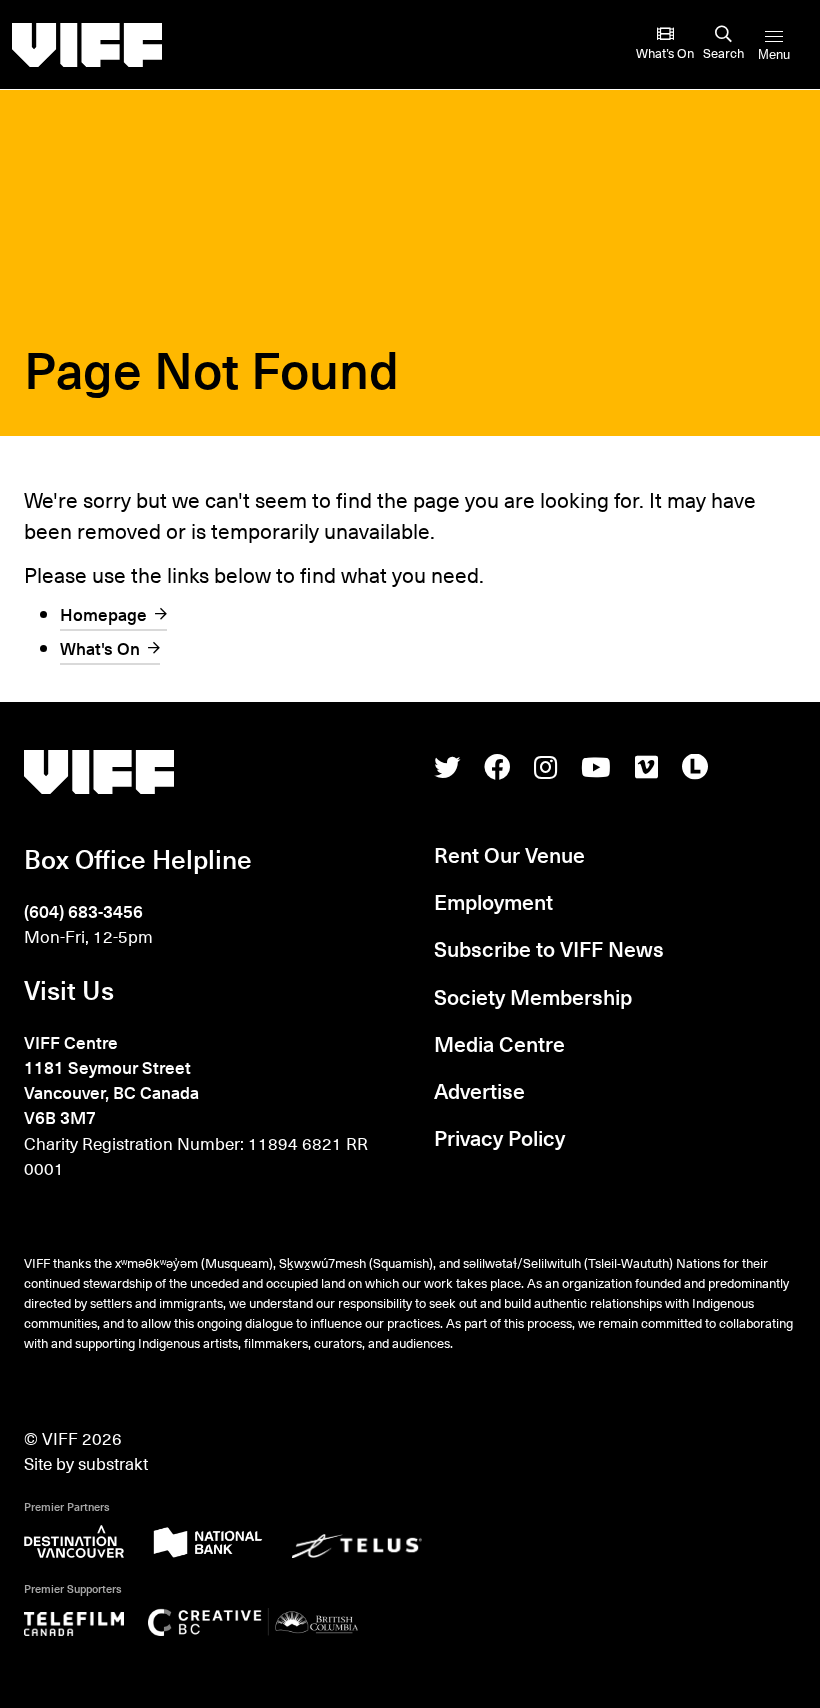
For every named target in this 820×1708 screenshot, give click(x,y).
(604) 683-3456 (83, 911)
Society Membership (533, 996)
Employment (493, 901)
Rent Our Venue (509, 854)
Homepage (103, 614)
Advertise (479, 1090)
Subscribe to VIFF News (549, 948)
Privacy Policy (499, 1137)
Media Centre (499, 1043)
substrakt (113, 1463)
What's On (100, 648)
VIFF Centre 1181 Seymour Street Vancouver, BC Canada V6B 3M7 (111, 1080)
